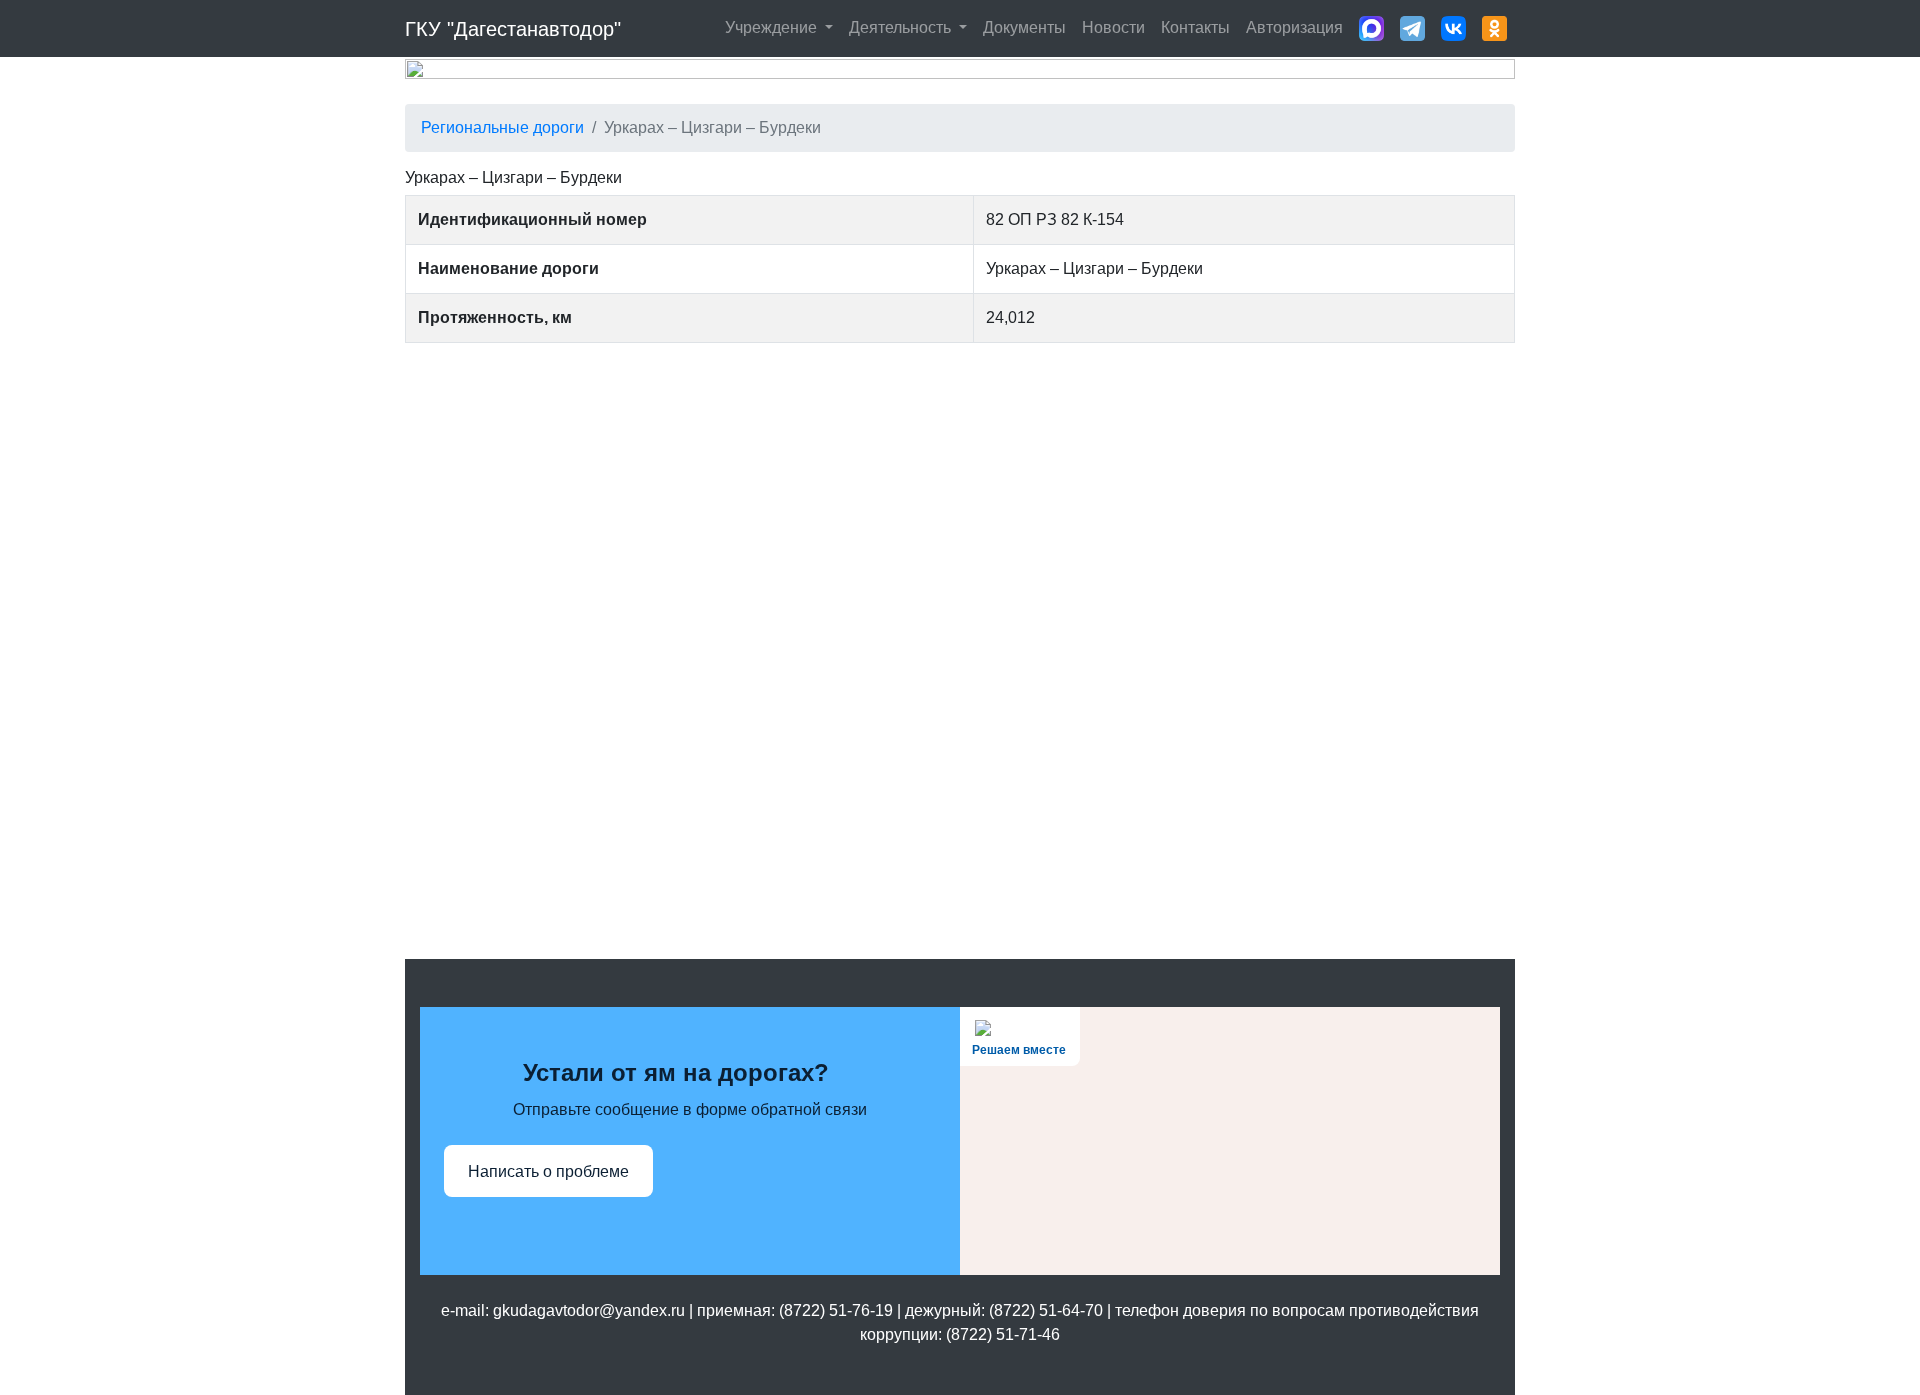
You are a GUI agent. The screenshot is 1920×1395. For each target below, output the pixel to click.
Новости (1113, 27)
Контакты (1195, 27)
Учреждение (773, 27)
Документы (1024, 27)
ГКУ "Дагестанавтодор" (513, 29)
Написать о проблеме (548, 1171)
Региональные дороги (502, 127)
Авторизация (1294, 27)
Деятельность (902, 27)
